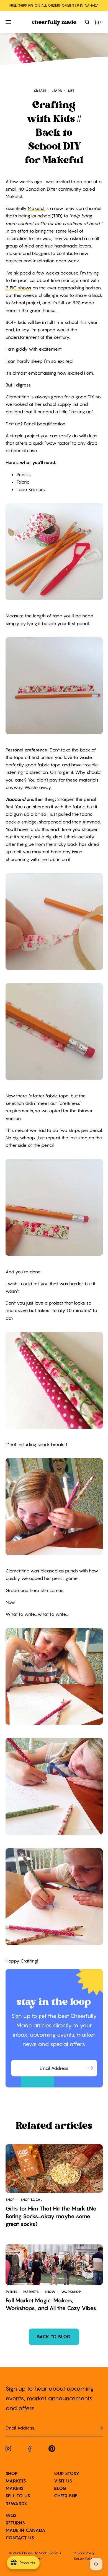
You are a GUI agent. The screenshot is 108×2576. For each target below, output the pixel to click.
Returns (16, 2523)
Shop (12, 2473)
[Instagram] (8, 2450)
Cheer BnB (66, 2496)
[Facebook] (30, 2450)
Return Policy (84, 2559)
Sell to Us (18, 2496)
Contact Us (20, 2538)
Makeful (37, 208)
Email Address (54, 2062)
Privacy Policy (84, 2553)
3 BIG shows (18, 288)
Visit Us (63, 2481)
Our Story (67, 2473)
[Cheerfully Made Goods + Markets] (54, 23)
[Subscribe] (100, 2428)
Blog (60, 2488)
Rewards (16, 2503)
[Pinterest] (52, 2450)
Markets (16, 2481)
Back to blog (54, 2337)
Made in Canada (26, 2530)
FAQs (11, 2515)
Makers (15, 2488)
